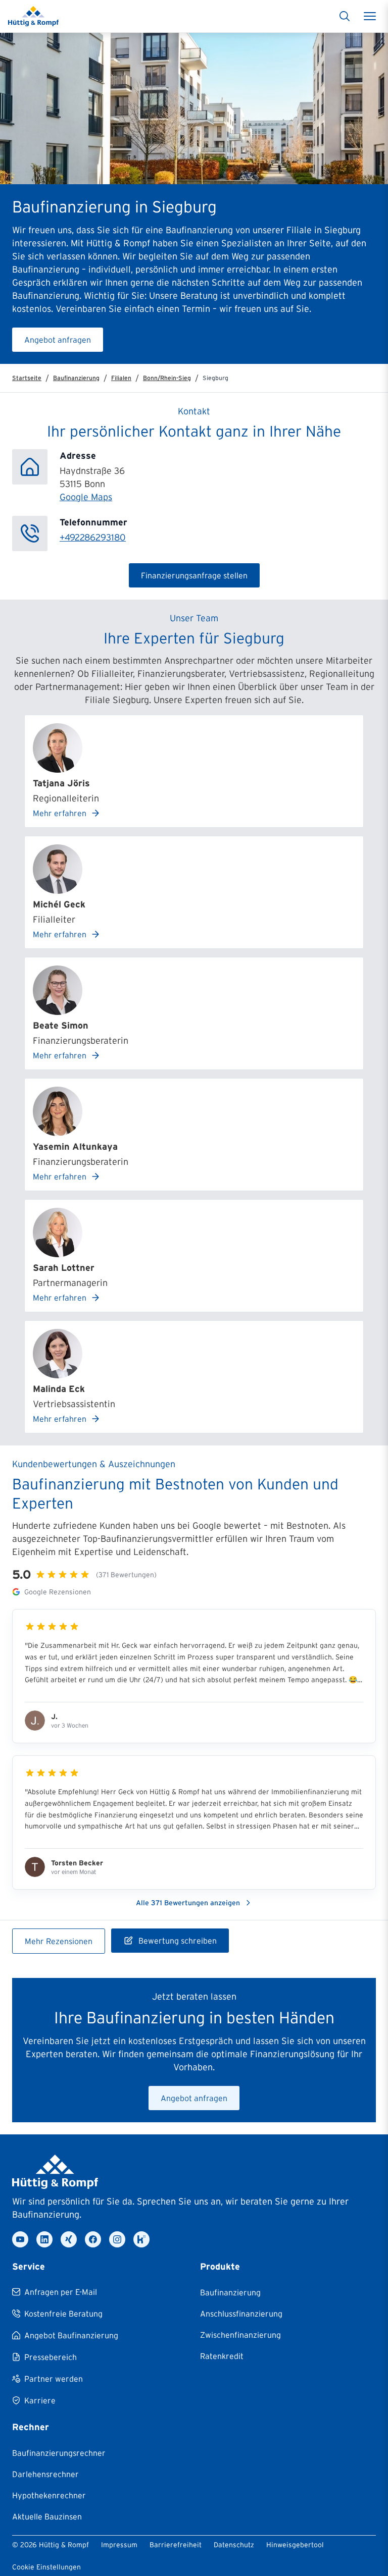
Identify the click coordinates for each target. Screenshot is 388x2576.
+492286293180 (93, 538)
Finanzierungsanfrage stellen (194, 575)
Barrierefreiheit (176, 2545)
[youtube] (20, 2239)
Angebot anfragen (58, 340)
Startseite (27, 378)
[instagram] (117, 2239)
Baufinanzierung (76, 378)
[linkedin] (44, 2239)
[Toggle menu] (370, 16)
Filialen (121, 378)
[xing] (69, 2239)
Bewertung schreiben (178, 1941)
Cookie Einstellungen (46, 2567)
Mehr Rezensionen (59, 1941)
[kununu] (141, 2239)
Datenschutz (234, 2545)
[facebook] (93, 2239)
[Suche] (345, 16)
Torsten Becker (77, 1863)
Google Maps (86, 497)
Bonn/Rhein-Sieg (167, 378)
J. (54, 1716)
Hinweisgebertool (295, 2545)
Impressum (119, 2545)
